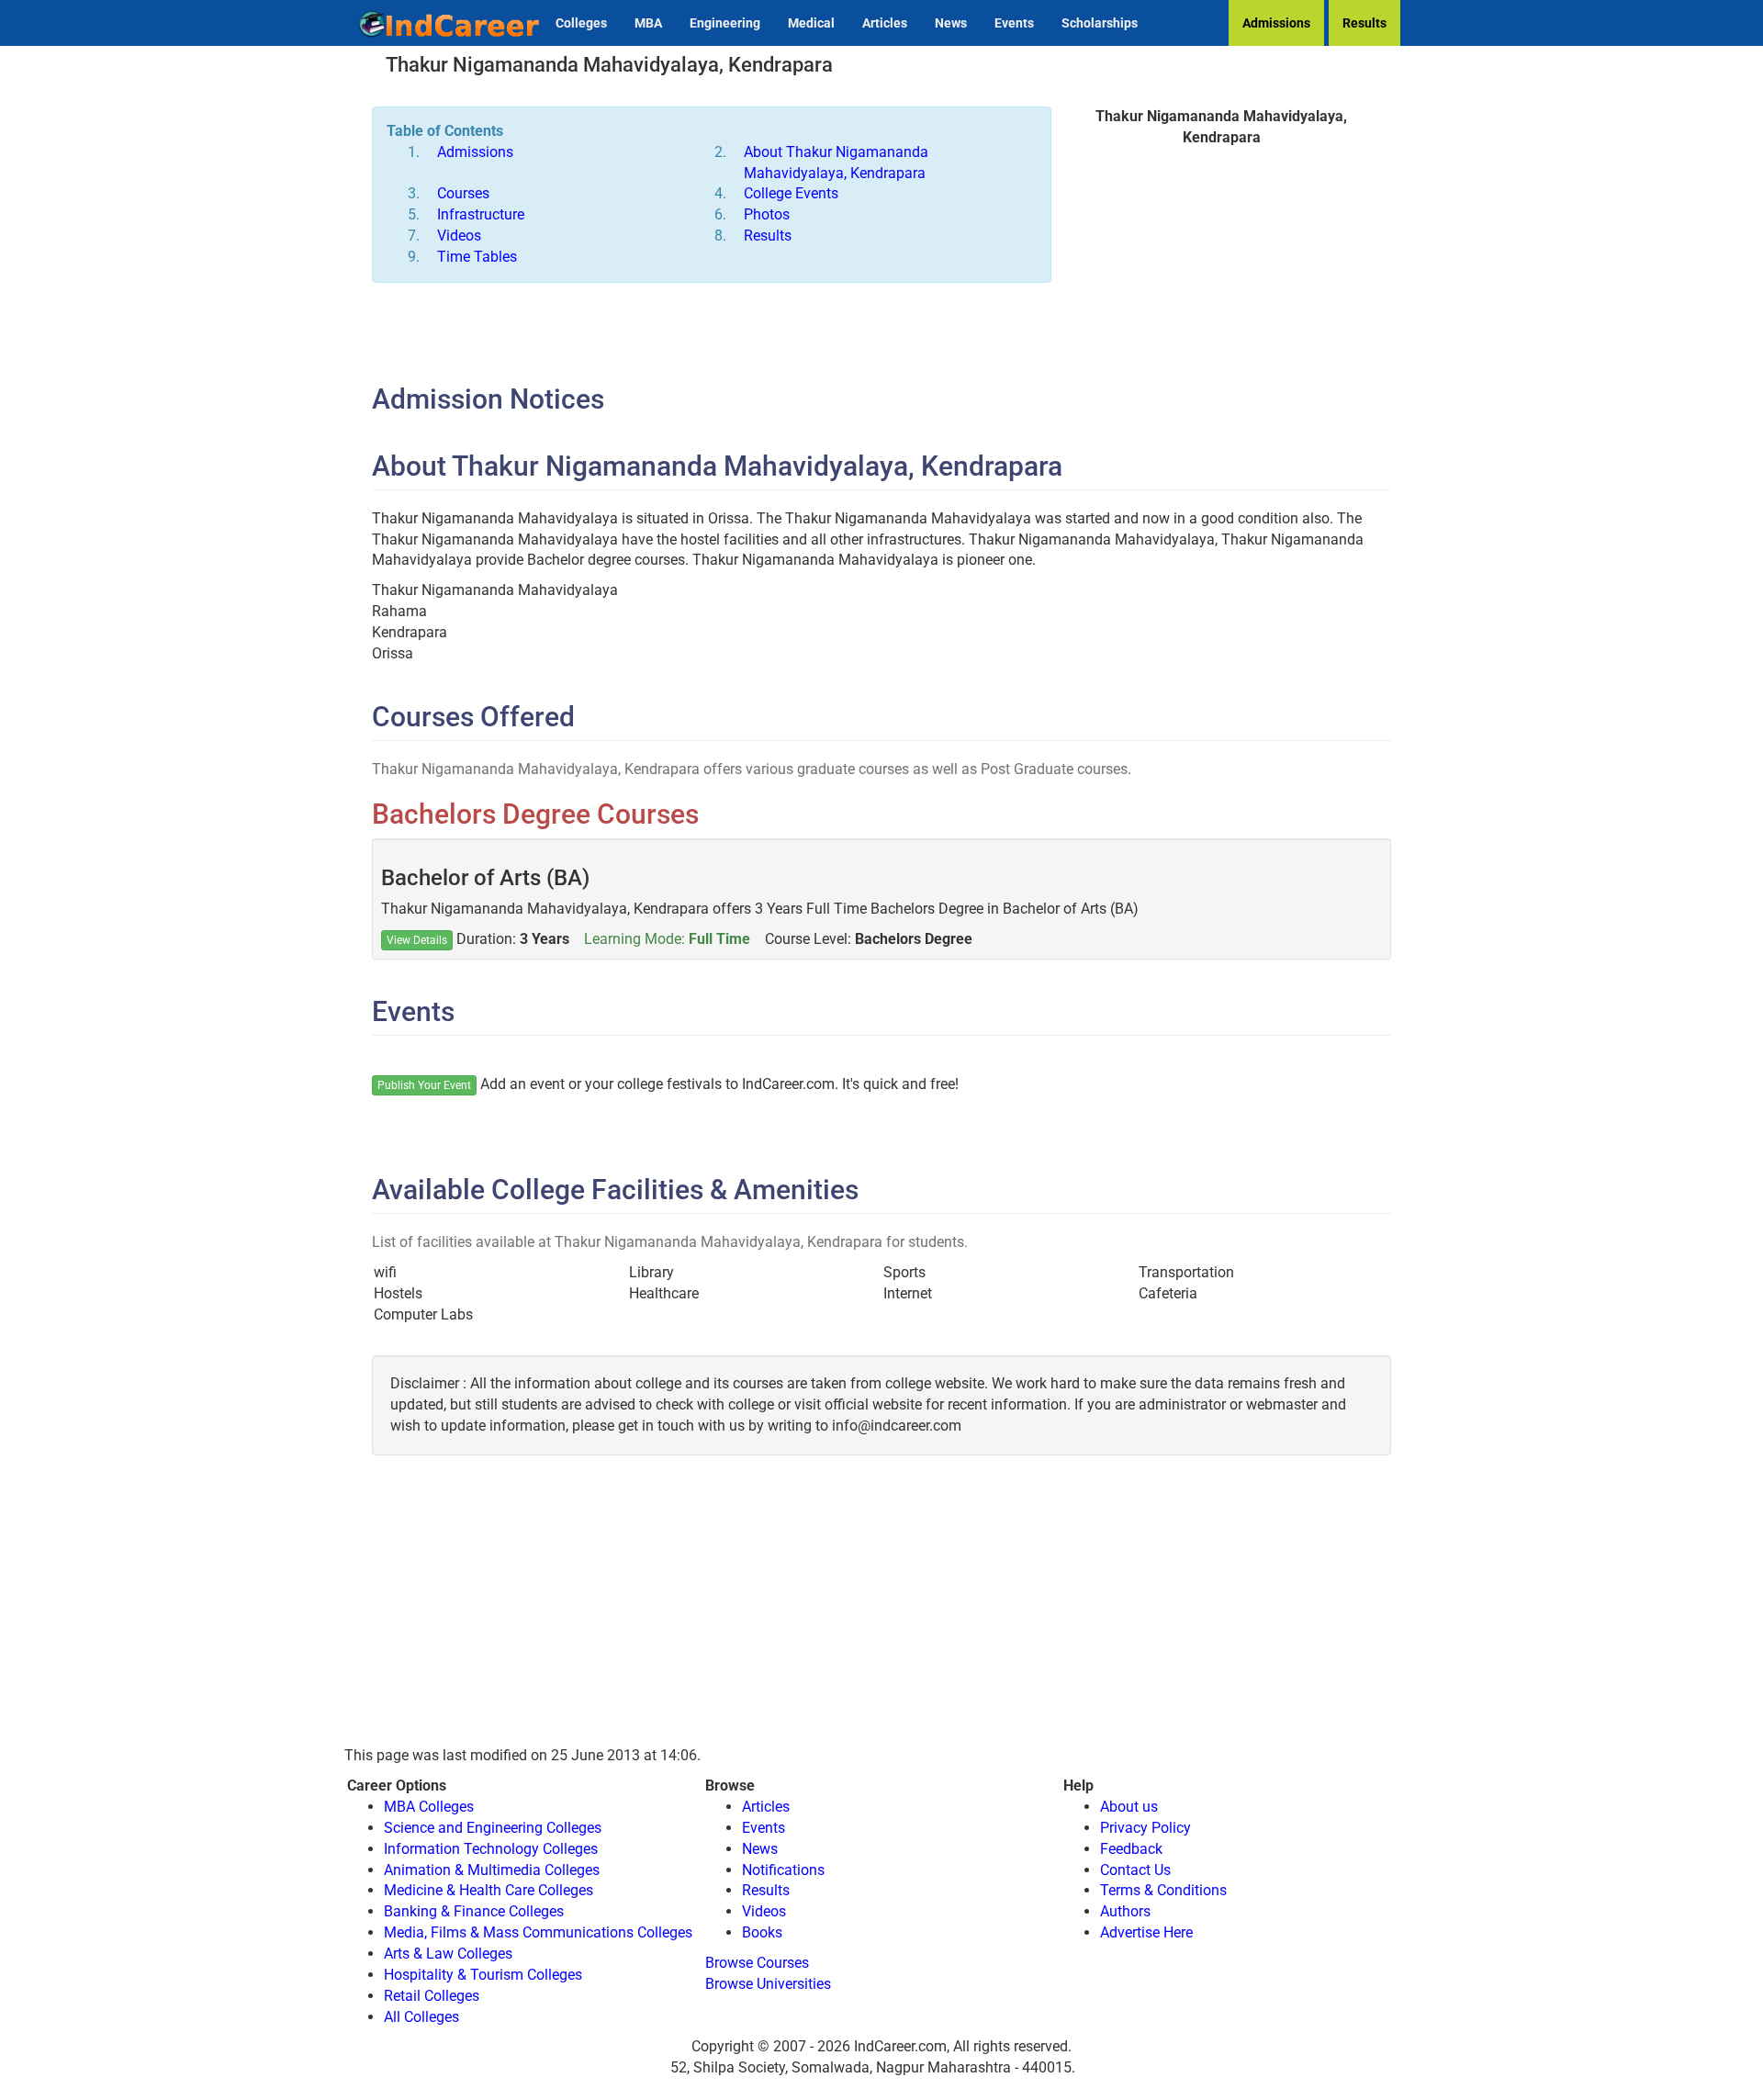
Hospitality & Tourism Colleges (483, 1975)
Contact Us (1135, 1870)
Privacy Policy (1145, 1828)
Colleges (581, 23)
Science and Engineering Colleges (493, 1828)
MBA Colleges (429, 1807)
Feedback (1131, 1849)
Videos (459, 236)
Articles (885, 23)
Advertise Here (1146, 1932)
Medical (811, 23)
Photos (767, 214)
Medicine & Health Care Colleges (488, 1890)
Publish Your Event (424, 1085)
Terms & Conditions (1163, 1890)
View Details (417, 940)
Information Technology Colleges (491, 1849)
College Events (791, 193)
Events (1014, 23)
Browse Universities (768, 1984)
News (951, 23)
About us (1129, 1807)
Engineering (725, 23)
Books (762, 1932)
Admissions (1276, 23)
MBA (648, 23)
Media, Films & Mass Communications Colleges (538, 1932)
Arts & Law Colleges (448, 1954)
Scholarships (1100, 23)
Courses (463, 193)
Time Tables (477, 257)
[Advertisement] (1221, 296)
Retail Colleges (432, 1996)
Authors (1125, 1911)
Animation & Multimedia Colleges (492, 1870)
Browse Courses (757, 1963)
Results (1364, 23)
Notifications (783, 1870)
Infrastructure (481, 214)
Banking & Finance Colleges (474, 1911)
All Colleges (421, 2017)
